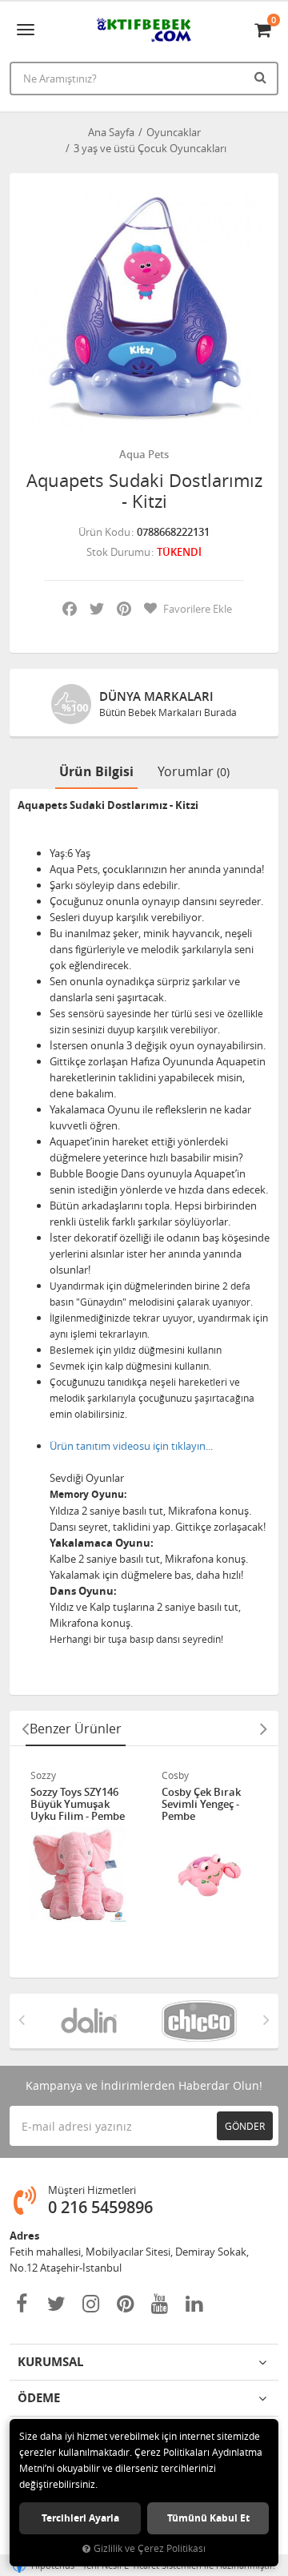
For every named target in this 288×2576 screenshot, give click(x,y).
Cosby (175, 1775)
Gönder (245, 2126)
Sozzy (43, 1775)
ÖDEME (39, 2398)
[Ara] (262, 77)
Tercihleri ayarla (80, 2518)
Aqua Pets (144, 454)
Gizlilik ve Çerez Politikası (150, 2548)
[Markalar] (89, 2021)
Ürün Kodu (104, 532)
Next (263, 1729)
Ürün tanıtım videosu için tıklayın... (131, 1446)
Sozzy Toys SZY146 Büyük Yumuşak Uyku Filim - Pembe (78, 1804)
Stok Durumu (118, 552)
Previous (25, 1729)
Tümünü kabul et (208, 2518)
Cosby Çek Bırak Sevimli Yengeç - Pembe (201, 1804)
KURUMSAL (50, 2362)
